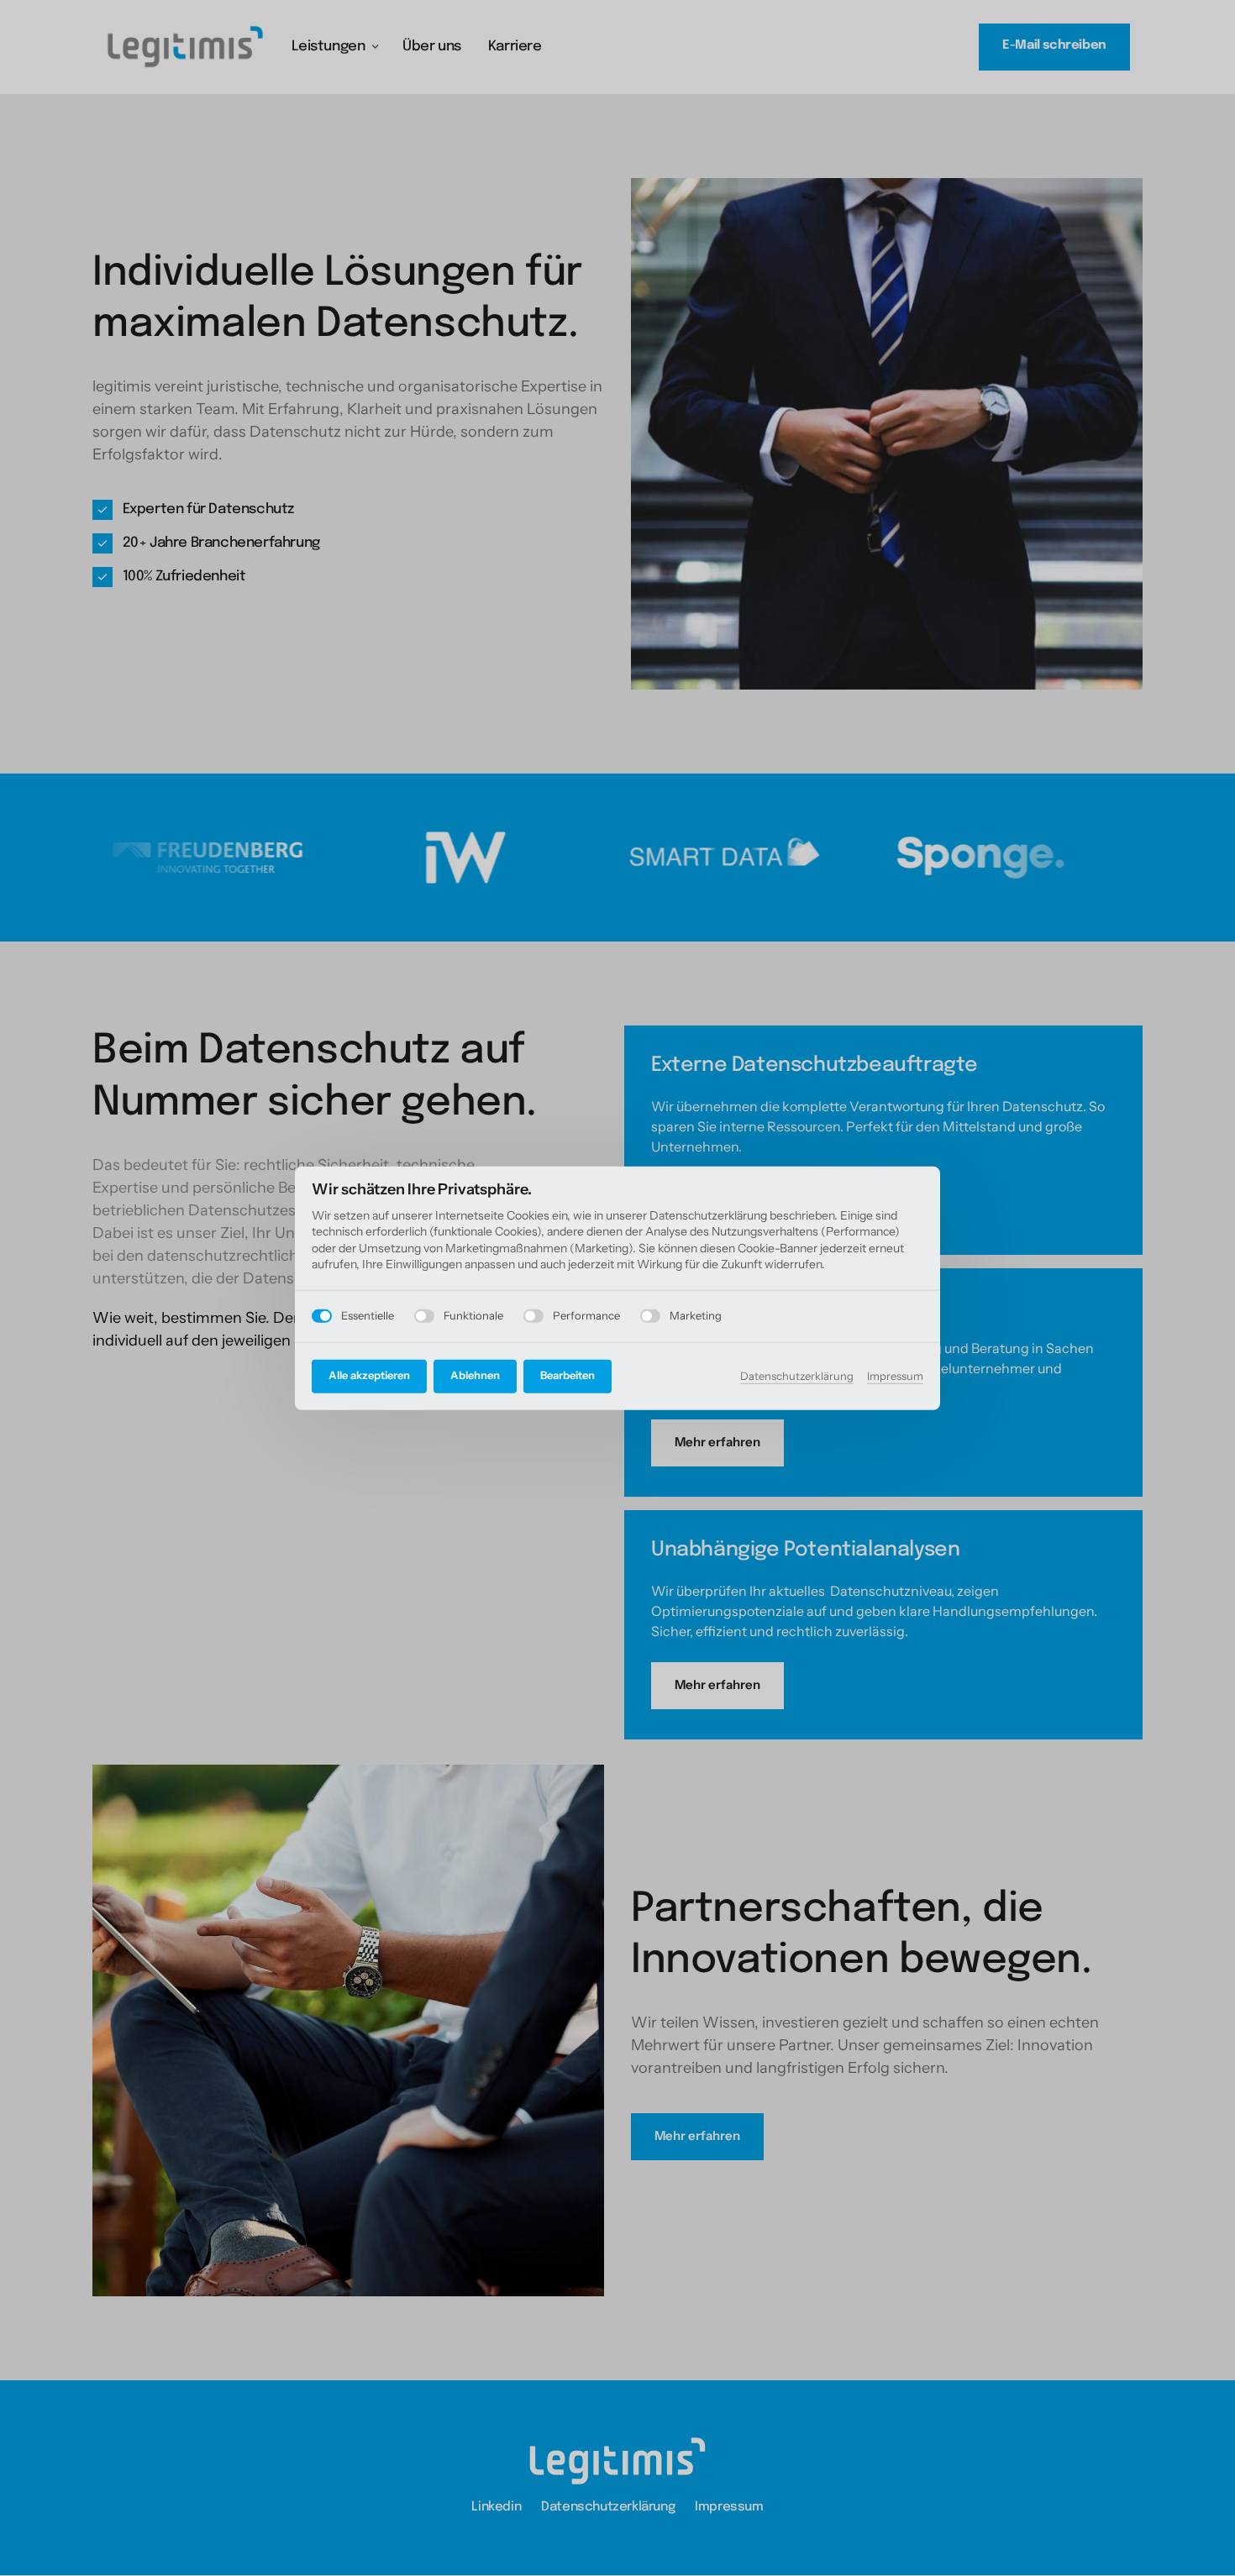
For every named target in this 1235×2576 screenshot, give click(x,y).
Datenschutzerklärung (797, 1377)
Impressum (895, 1377)
